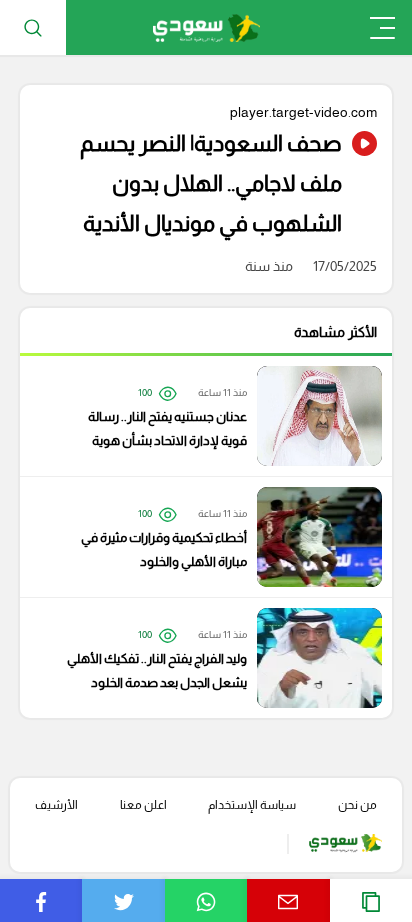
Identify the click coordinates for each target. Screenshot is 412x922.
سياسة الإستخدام (252, 805)
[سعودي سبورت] (206, 27)
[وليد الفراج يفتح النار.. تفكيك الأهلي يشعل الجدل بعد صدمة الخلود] (196, 658)
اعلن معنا (143, 805)
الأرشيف (56, 805)
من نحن (357, 805)
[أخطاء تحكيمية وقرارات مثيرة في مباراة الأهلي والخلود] (196, 537)
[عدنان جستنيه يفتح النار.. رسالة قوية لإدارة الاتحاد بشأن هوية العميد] (196, 416)
